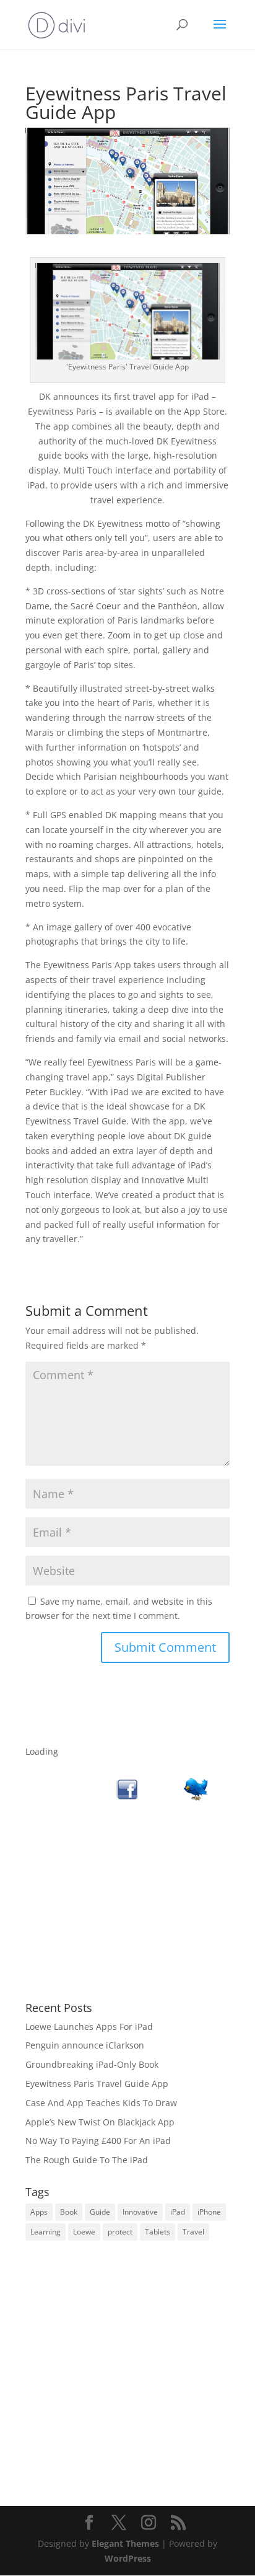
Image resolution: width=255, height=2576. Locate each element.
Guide (100, 2212)
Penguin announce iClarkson (85, 2045)
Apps (39, 2212)
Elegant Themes (125, 2543)
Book (69, 2212)
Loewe (84, 2232)
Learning (45, 2232)
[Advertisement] (127, 1902)
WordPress (128, 2558)
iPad (178, 2212)
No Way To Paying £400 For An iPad (98, 2141)
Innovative (140, 2212)
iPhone (209, 2212)
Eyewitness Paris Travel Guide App (97, 2084)
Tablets (158, 2232)
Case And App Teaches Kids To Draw (101, 2103)
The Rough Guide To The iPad (87, 2160)
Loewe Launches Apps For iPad (89, 2027)
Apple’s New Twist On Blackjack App (100, 2122)
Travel (193, 2232)
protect (120, 2232)
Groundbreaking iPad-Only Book (92, 2064)
